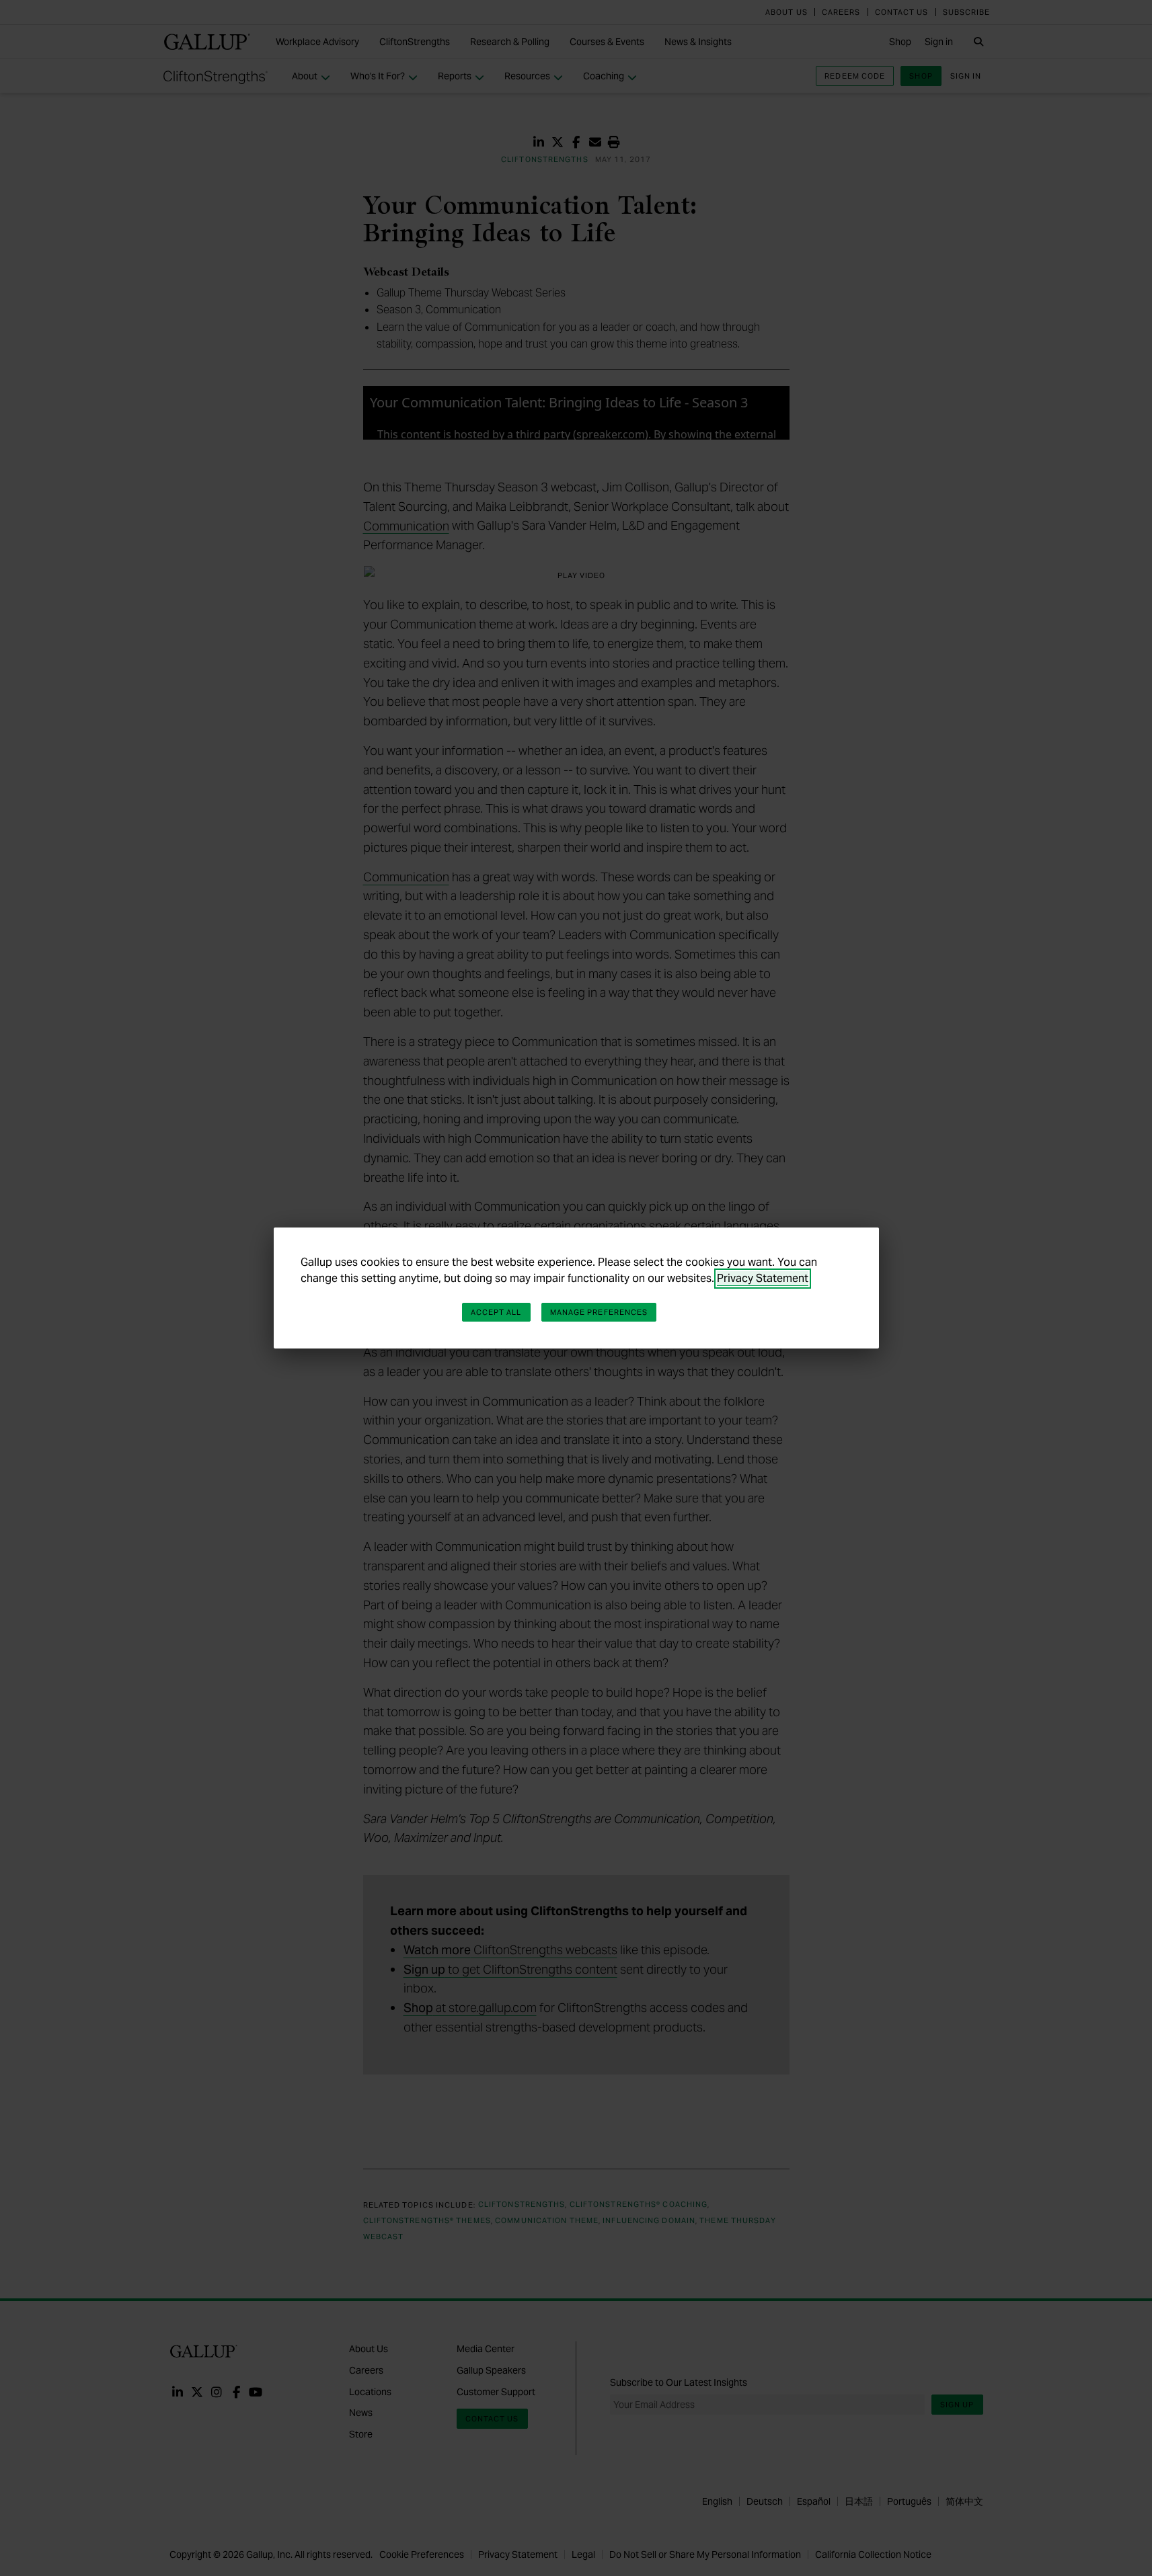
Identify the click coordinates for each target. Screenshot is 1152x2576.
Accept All (496, 1312)
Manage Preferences (599, 1312)
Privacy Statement (763, 1278)
